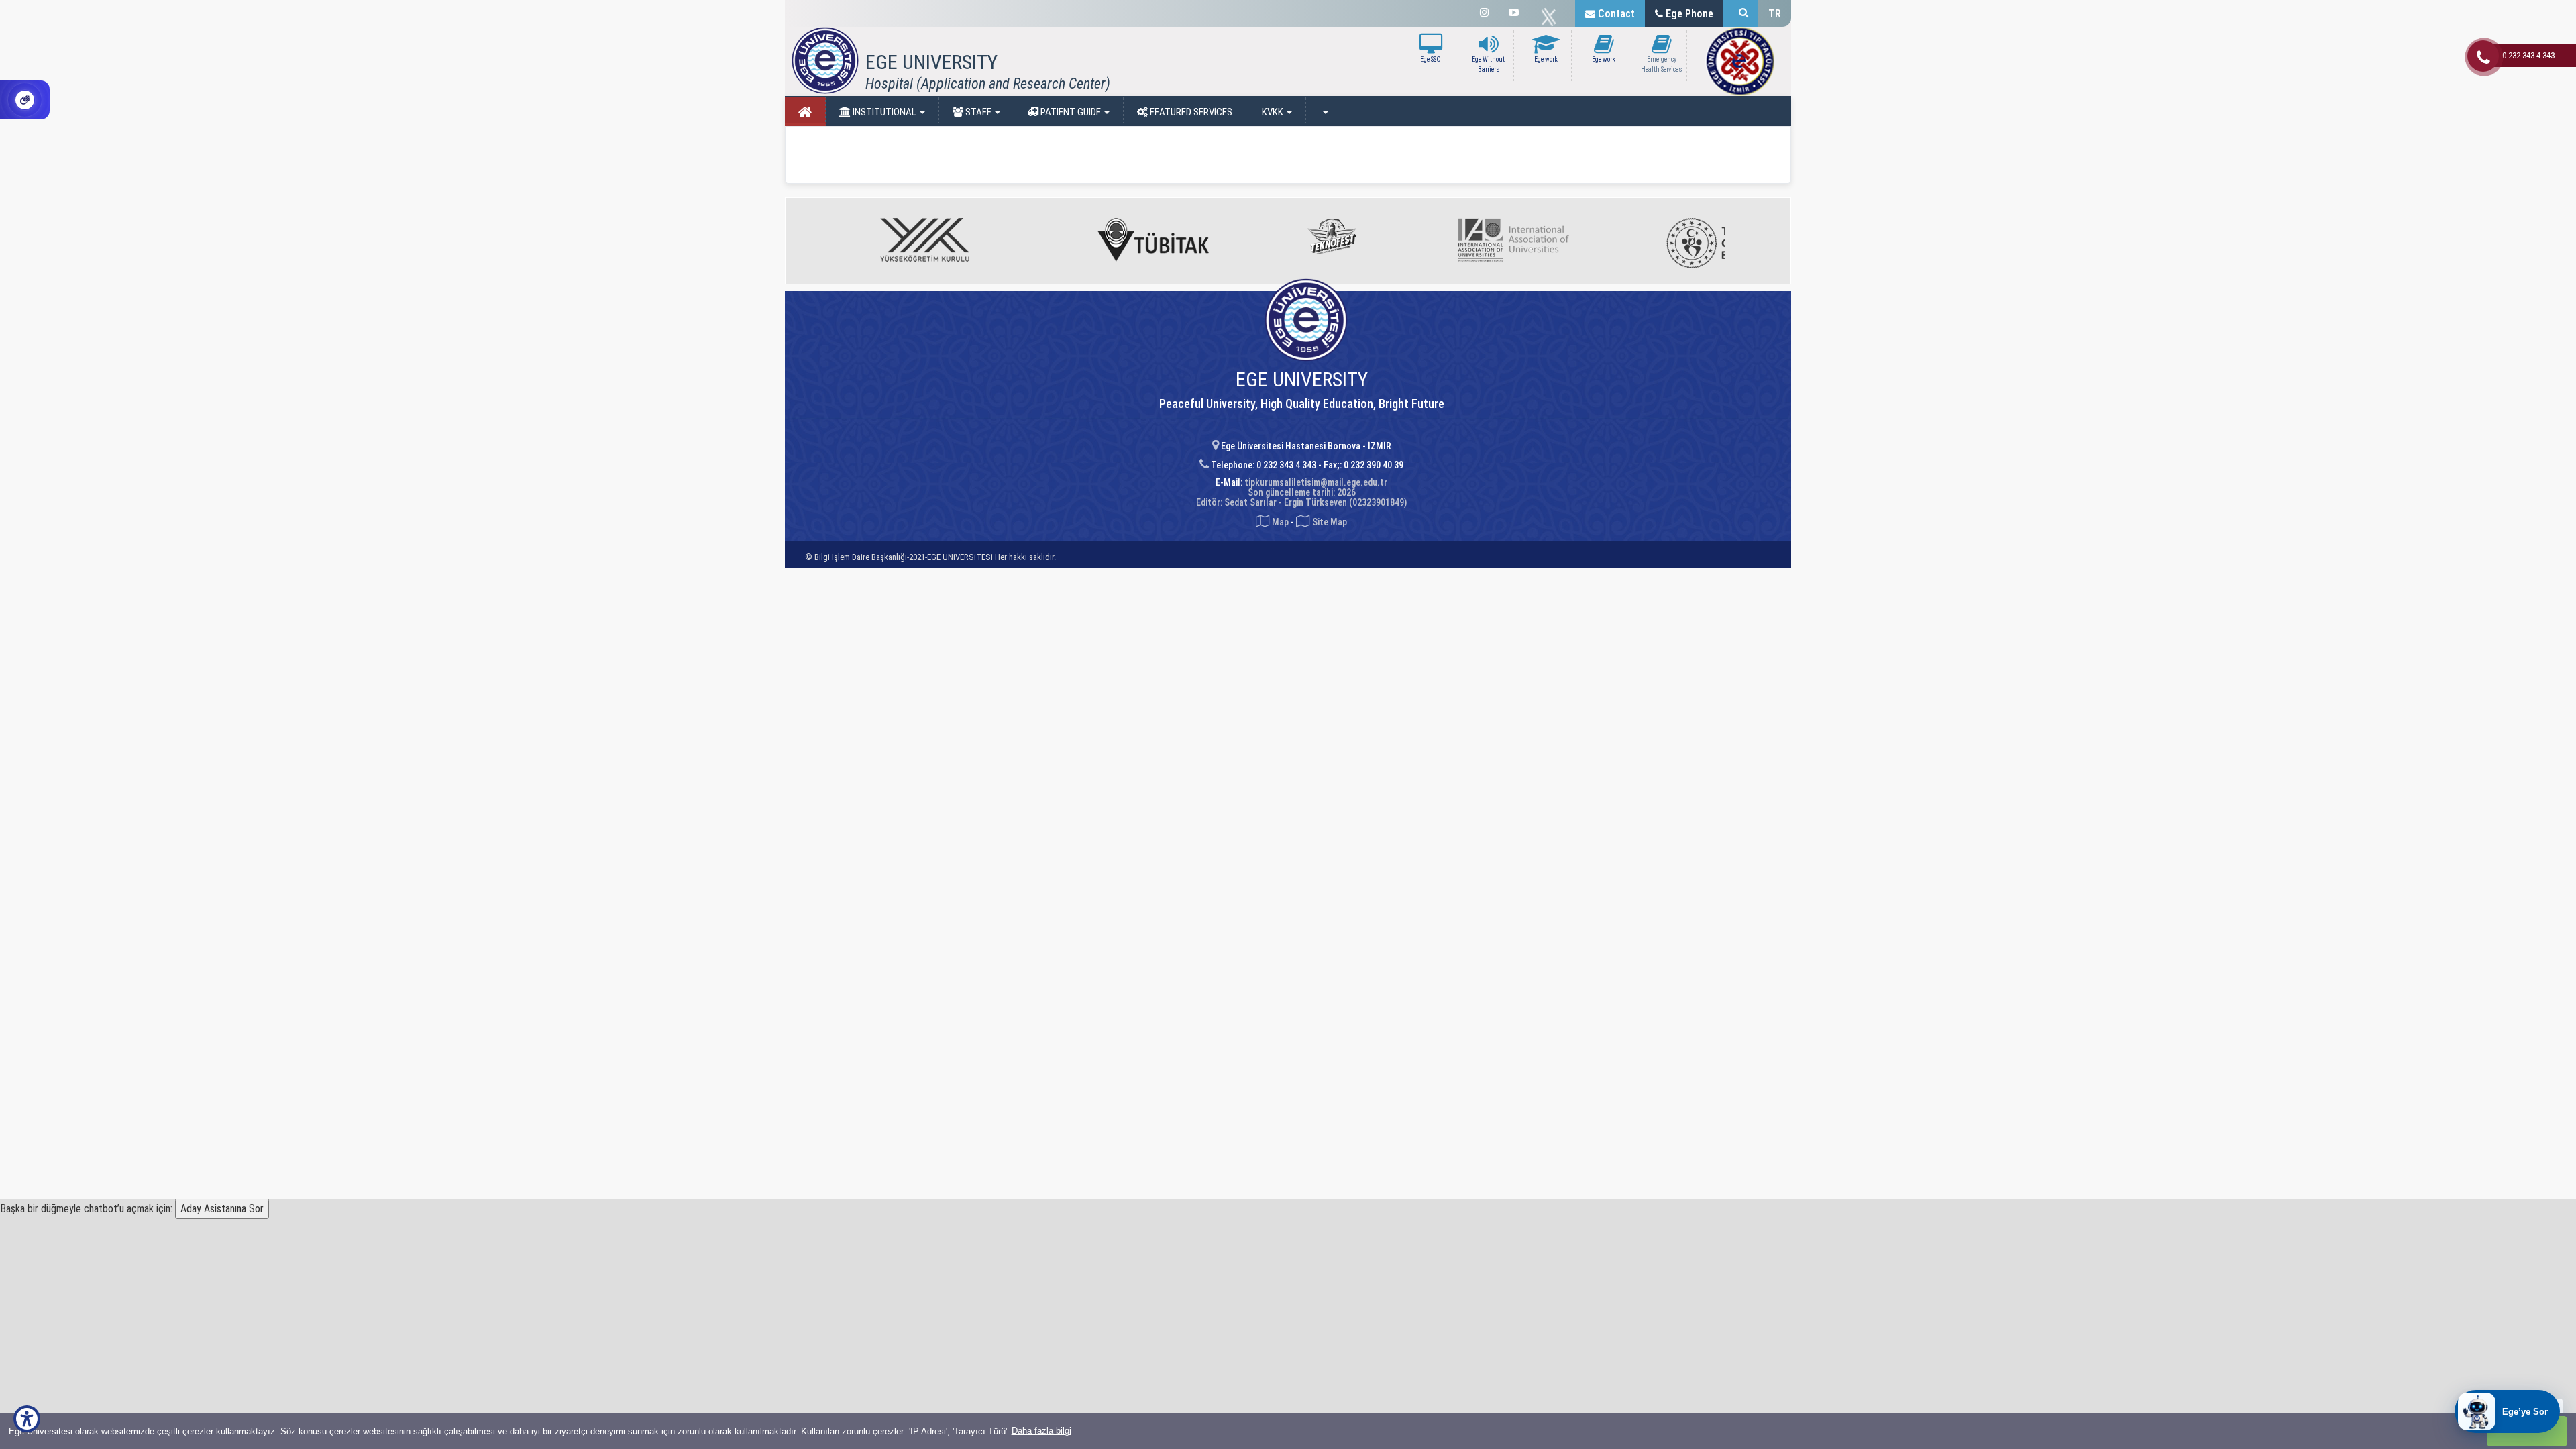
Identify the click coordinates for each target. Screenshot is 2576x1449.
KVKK (1273, 112)
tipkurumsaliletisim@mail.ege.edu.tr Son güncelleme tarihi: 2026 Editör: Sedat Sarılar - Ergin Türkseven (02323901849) (1301, 493)
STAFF (978, 112)
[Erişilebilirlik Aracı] (27, 1419)
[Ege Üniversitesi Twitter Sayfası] (1552, 17)
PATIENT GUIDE (1071, 112)
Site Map (1329, 522)
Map (1280, 522)
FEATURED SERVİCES (1190, 112)
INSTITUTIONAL (884, 112)
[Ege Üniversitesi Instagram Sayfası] (1484, 13)
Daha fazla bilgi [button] (1041, 1431)
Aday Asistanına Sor (222, 1209)
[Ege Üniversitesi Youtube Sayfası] (1514, 13)
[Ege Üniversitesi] (1741, 13)
